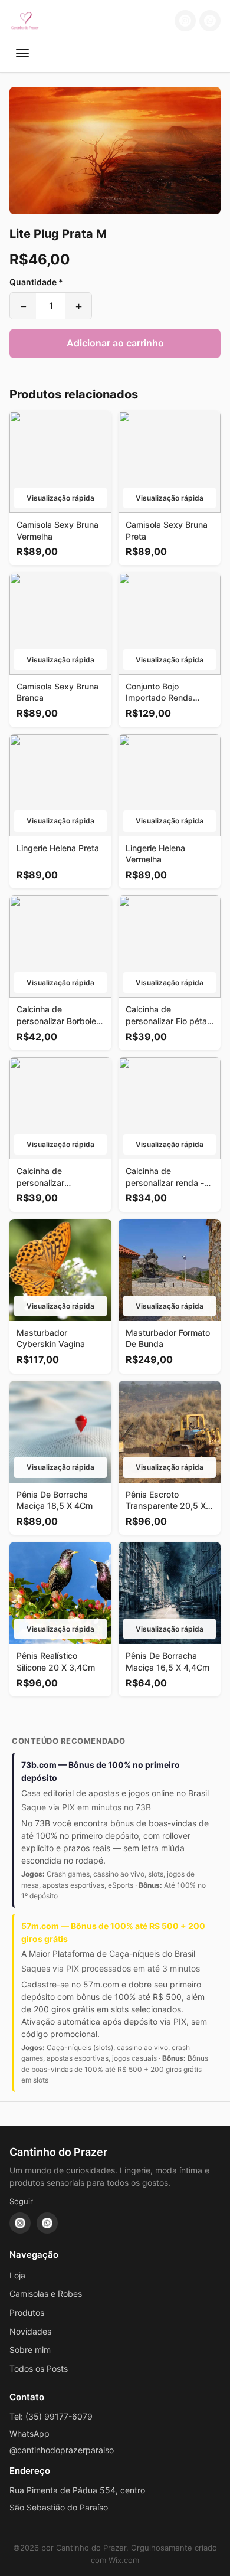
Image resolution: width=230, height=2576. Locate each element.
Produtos (27, 2312)
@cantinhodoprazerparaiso (62, 2450)
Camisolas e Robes (46, 2294)
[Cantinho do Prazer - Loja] (25, 21)
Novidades (30, 2331)
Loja (17, 2275)
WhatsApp (29, 2433)
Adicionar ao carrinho (115, 343)
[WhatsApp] (210, 21)
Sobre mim (30, 2350)
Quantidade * (36, 282)
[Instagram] (185, 21)
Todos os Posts (39, 2369)
